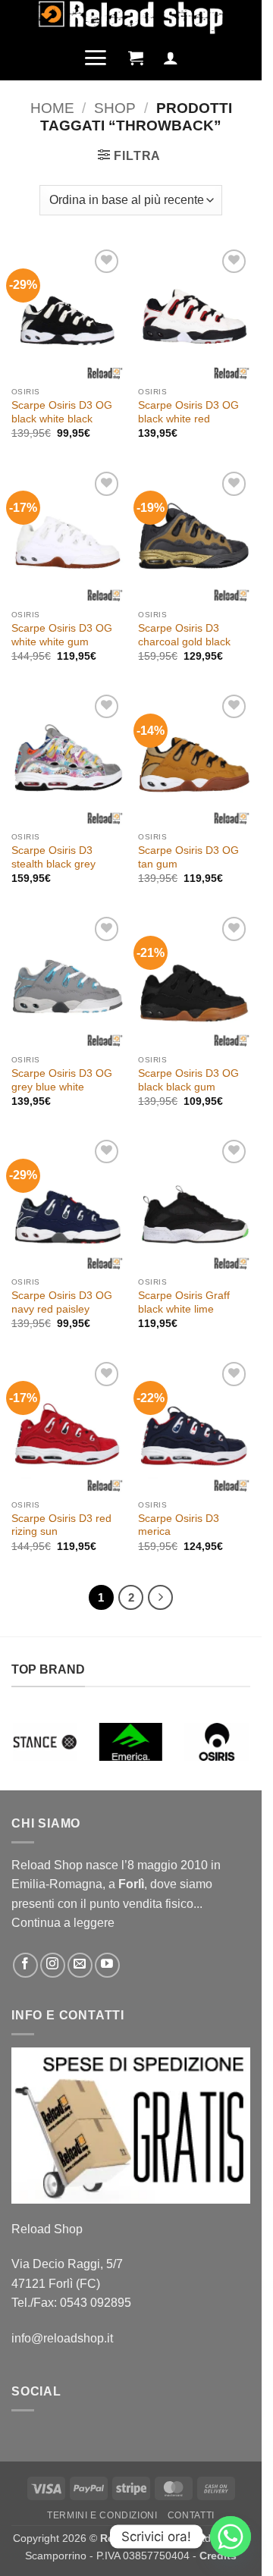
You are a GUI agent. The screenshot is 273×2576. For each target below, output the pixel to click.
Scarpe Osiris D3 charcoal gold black (184, 635)
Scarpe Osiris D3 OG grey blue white (62, 1080)
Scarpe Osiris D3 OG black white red (188, 412)
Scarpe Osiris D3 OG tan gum (188, 857)
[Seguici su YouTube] (107, 1965)
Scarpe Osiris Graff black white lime (184, 1302)
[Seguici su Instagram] (53, 1965)
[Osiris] (141, 1742)
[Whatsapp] (231, 2537)
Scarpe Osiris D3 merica (179, 1525)
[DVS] (226, 1742)
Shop (115, 108)
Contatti (191, 2515)
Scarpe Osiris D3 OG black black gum (188, 1080)
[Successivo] (161, 1598)
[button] (95, 58)
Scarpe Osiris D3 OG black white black (62, 412)
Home (52, 108)
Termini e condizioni (102, 2515)
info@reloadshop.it (62, 2338)
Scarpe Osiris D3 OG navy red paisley (62, 1302)
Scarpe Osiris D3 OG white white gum (62, 635)
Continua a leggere (63, 1923)
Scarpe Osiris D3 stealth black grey (53, 857)
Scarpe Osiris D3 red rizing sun (61, 1525)
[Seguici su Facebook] (25, 1965)
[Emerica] (54, 1742)
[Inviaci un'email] (80, 1965)
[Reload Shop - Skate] (131, 17)
